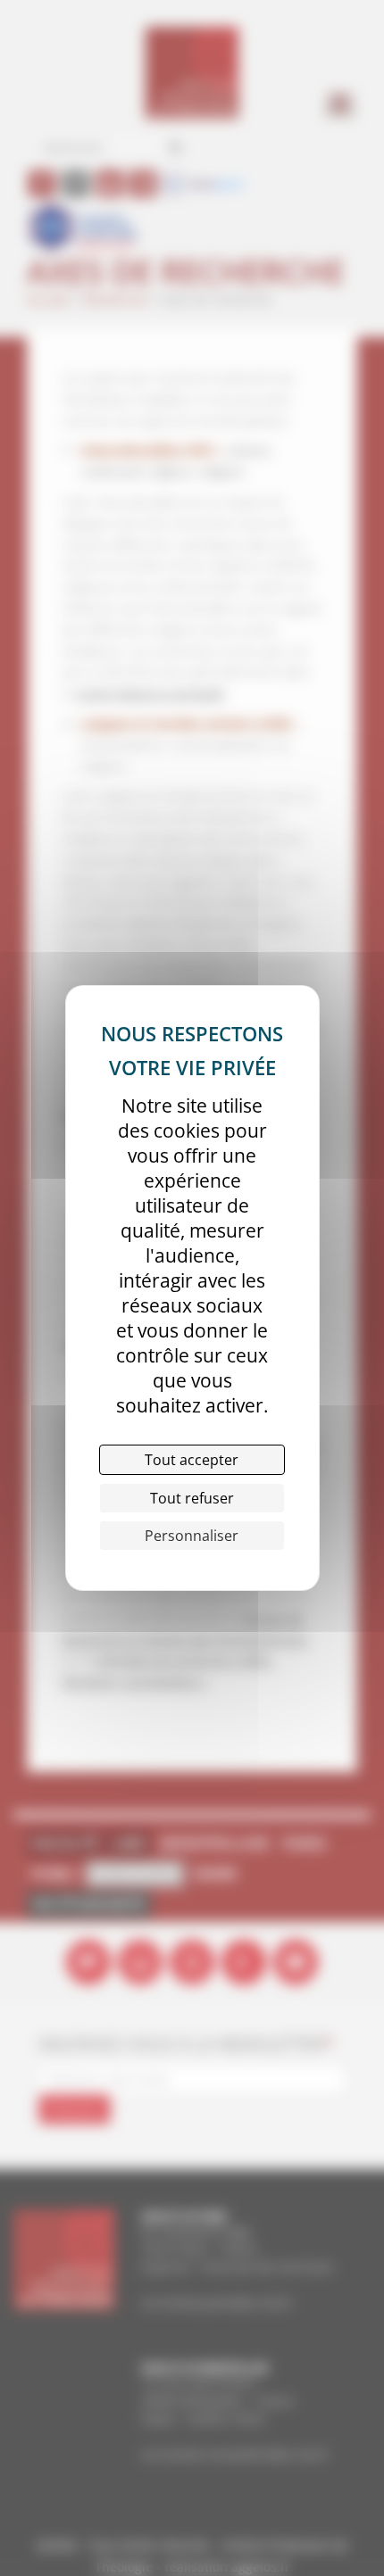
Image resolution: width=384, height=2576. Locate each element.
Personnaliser (192, 1536)
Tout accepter (192, 1460)
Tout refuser (192, 1498)
